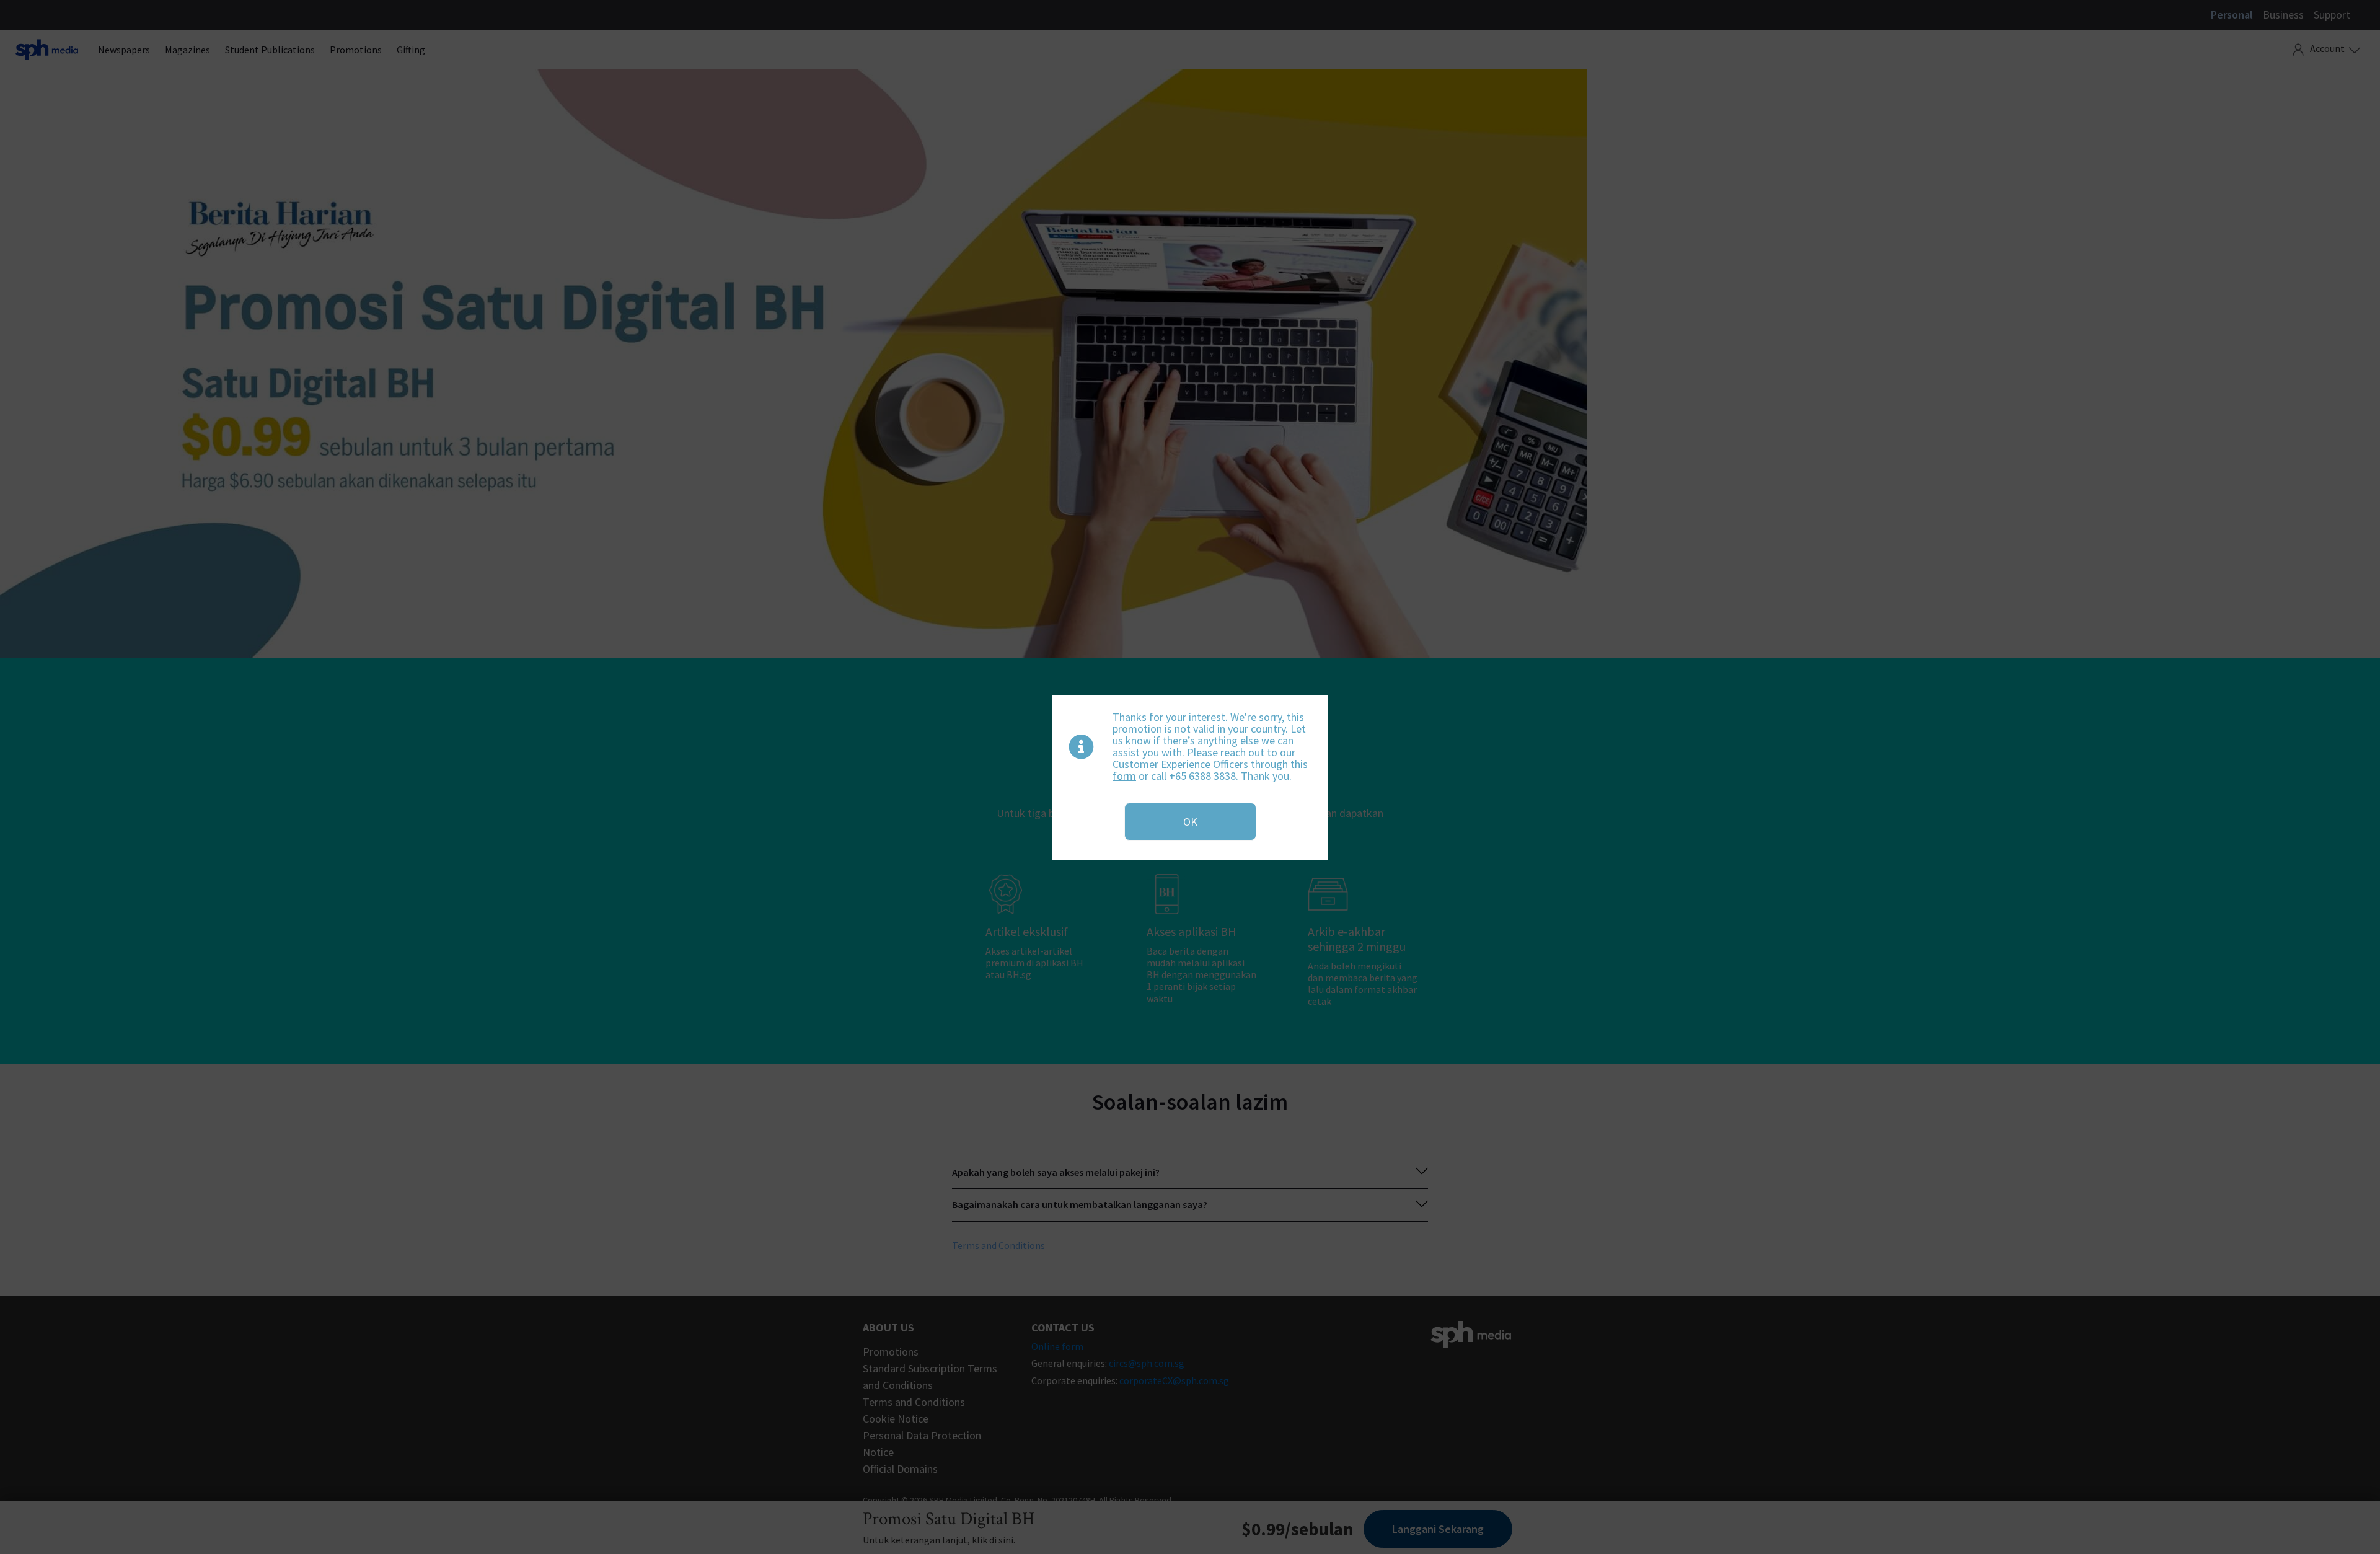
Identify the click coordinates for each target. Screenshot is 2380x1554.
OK (1190, 822)
